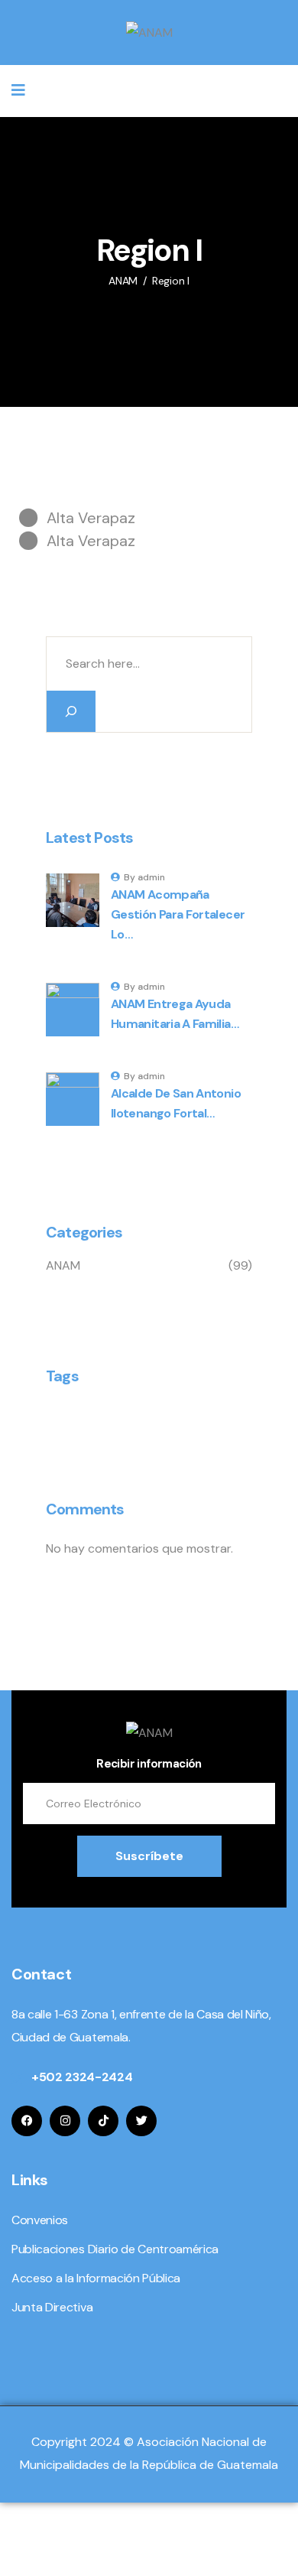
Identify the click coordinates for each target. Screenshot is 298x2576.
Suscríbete (149, 1856)
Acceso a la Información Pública (96, 2278)
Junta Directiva (52, 2307)
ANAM (63, 1265)
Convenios (40, 2220)
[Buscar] (71, 711)
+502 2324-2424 (82, 2077)
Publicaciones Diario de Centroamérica (115, 2249)
